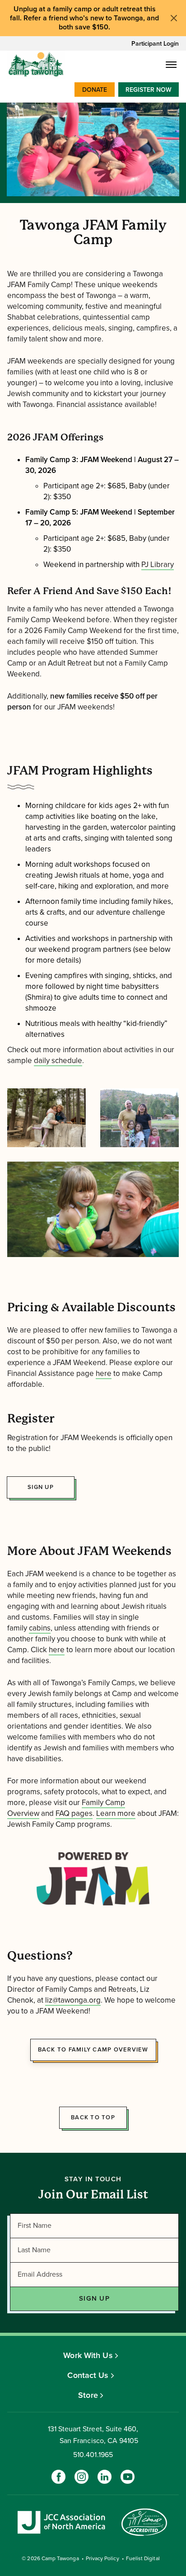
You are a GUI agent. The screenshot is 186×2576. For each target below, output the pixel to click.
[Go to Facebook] (58, 2477)
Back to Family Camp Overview (93, 2050)
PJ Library (158, 565)
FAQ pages (74, 1813)
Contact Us (88, 2375)
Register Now (149, 90)
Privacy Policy (102, 2558)
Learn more (116, 1813)
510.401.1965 (93, 2455)
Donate (95, 90)
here (104, 1373)
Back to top (93, 2118)
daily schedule (58, 1061)
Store (88, 2395)
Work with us (88, 2355)
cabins (40, 1628)
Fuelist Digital (143, 2558)
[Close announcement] (174, 18)
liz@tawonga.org (73, 2000)
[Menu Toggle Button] (171, 65)
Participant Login (155, 44)
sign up (41, 1487)
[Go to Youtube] (128, 2477)
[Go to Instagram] (81, 2477)
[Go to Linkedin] (105, 2477)
